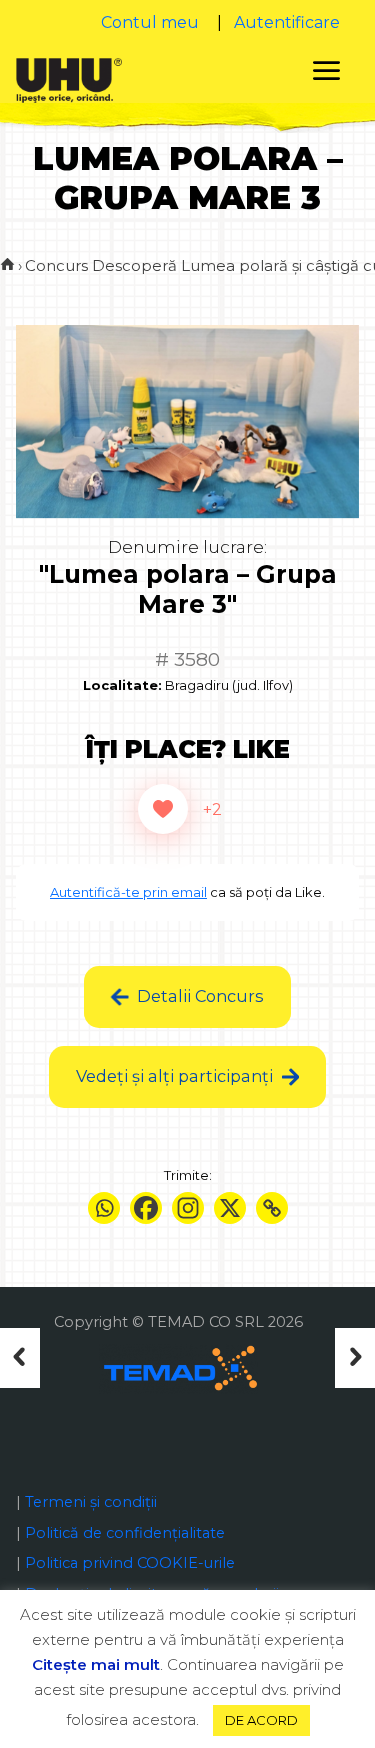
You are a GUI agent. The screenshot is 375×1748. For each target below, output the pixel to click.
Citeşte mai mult (96, 1664)
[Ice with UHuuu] (347, 1358)
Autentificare (287, 22)
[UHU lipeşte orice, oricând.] (68, 79)
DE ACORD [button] (261, 1720)
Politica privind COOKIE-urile (130, 1563)
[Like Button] (163, 809)
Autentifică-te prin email (128, 892)
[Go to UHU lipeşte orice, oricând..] (7, 265)
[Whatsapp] (104, 1208)
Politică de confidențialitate (125, 1533)
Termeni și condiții (91, 1502)
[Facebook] (146, 1208)
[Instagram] (188, 1208)
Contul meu (150, 22)
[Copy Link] (272, 1208)
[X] (230, 1208)
